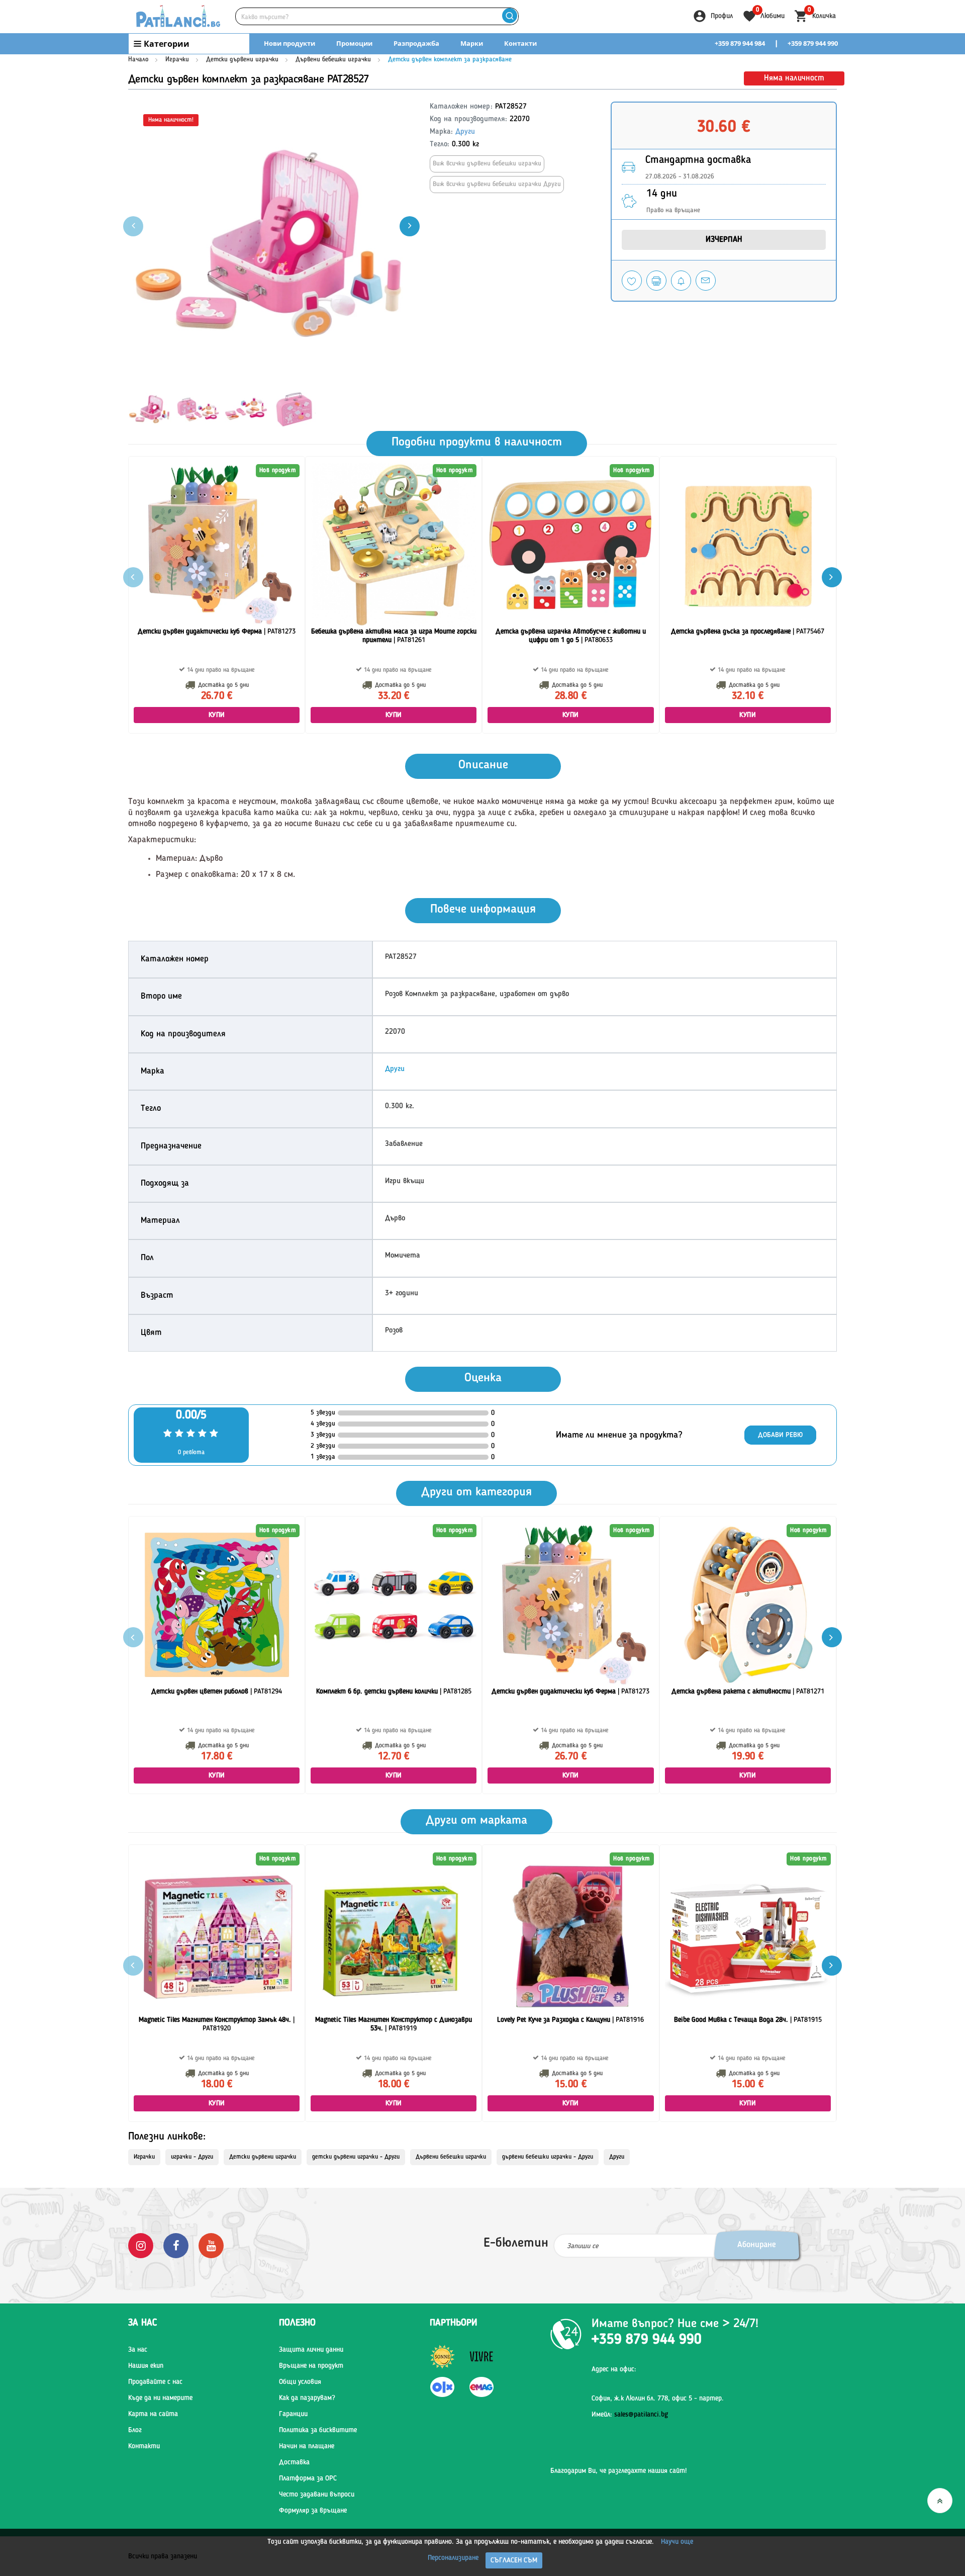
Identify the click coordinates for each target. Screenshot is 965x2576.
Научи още (677, 2542)
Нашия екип (146, 2366)
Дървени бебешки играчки (333, 60)
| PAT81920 (217, 2024)
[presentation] (410, 226)
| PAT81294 (217, 1692)
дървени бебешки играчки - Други (548, 2157)
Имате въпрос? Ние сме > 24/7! (675, 2324)
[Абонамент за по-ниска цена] (681, 281)
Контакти (520, 43)
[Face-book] (176, 2246)
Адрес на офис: (614, 2369)
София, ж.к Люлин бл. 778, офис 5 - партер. (658, 2399)
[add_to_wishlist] (632, 281)
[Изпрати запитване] (706, 281)
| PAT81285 (394, 1692)
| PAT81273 (217, 632)
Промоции (354, 43)
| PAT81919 (394, 2024)
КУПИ (217, 715)
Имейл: (630, 2415)
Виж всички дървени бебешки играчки (487, 164)
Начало (138, 60)
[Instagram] (141, 2246)
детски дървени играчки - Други (356, 2157)
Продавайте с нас (155, 2382)
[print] (656, 281)
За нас (138, 2350)
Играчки (177, 60)
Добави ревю (780, 1435)
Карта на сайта (153, 2414)
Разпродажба (416, 43)
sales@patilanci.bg (641, 2415)
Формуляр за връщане (313, 2511)
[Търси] (509, 16)
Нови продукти (289, 43)
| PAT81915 (748, 2020)
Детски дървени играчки (242, 60)
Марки (472, 43)
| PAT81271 (748, 1692)
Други (465, 132)
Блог (135, 2430)
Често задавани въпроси (317, 2495)
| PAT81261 (394, 636)
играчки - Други (192, 2157)
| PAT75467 (748, 632)
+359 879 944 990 (813, 43)
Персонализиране (453, 2558)
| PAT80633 (571, 636)
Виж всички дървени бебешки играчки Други (497, 184)
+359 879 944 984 (740, 43)
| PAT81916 (570, 2020)
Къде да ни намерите (160, 2398)
